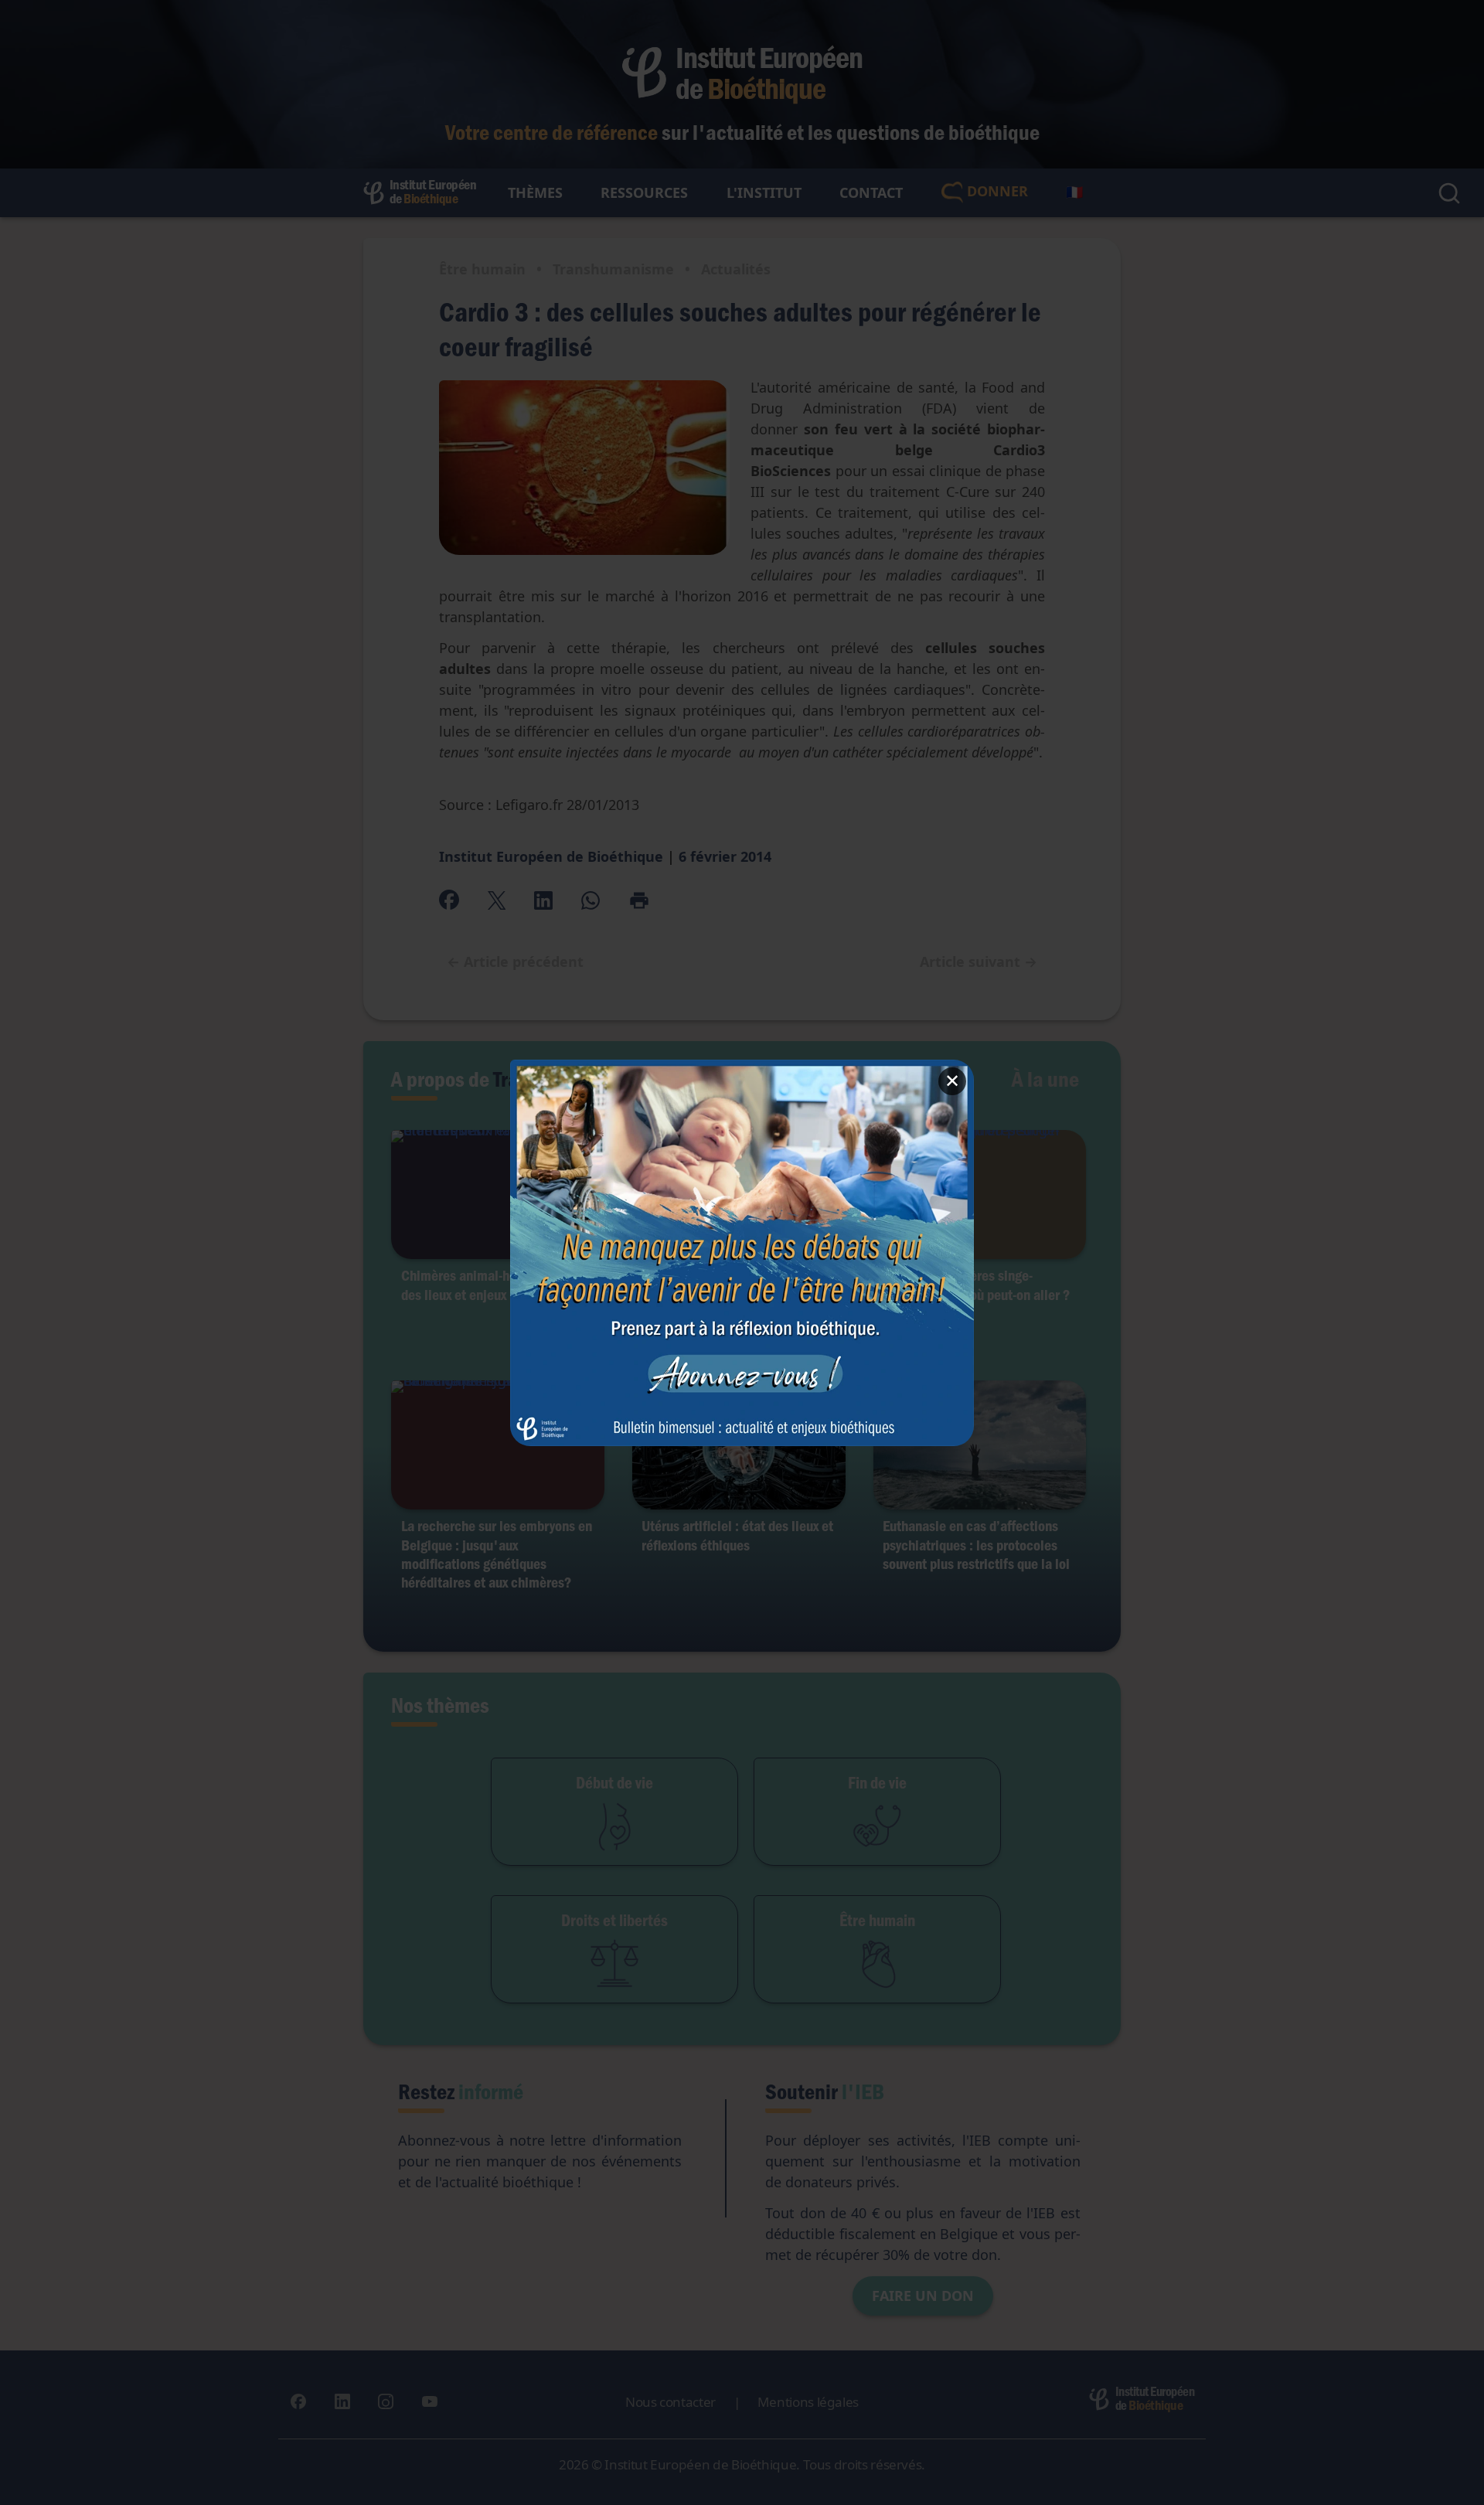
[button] (742, 1253)
